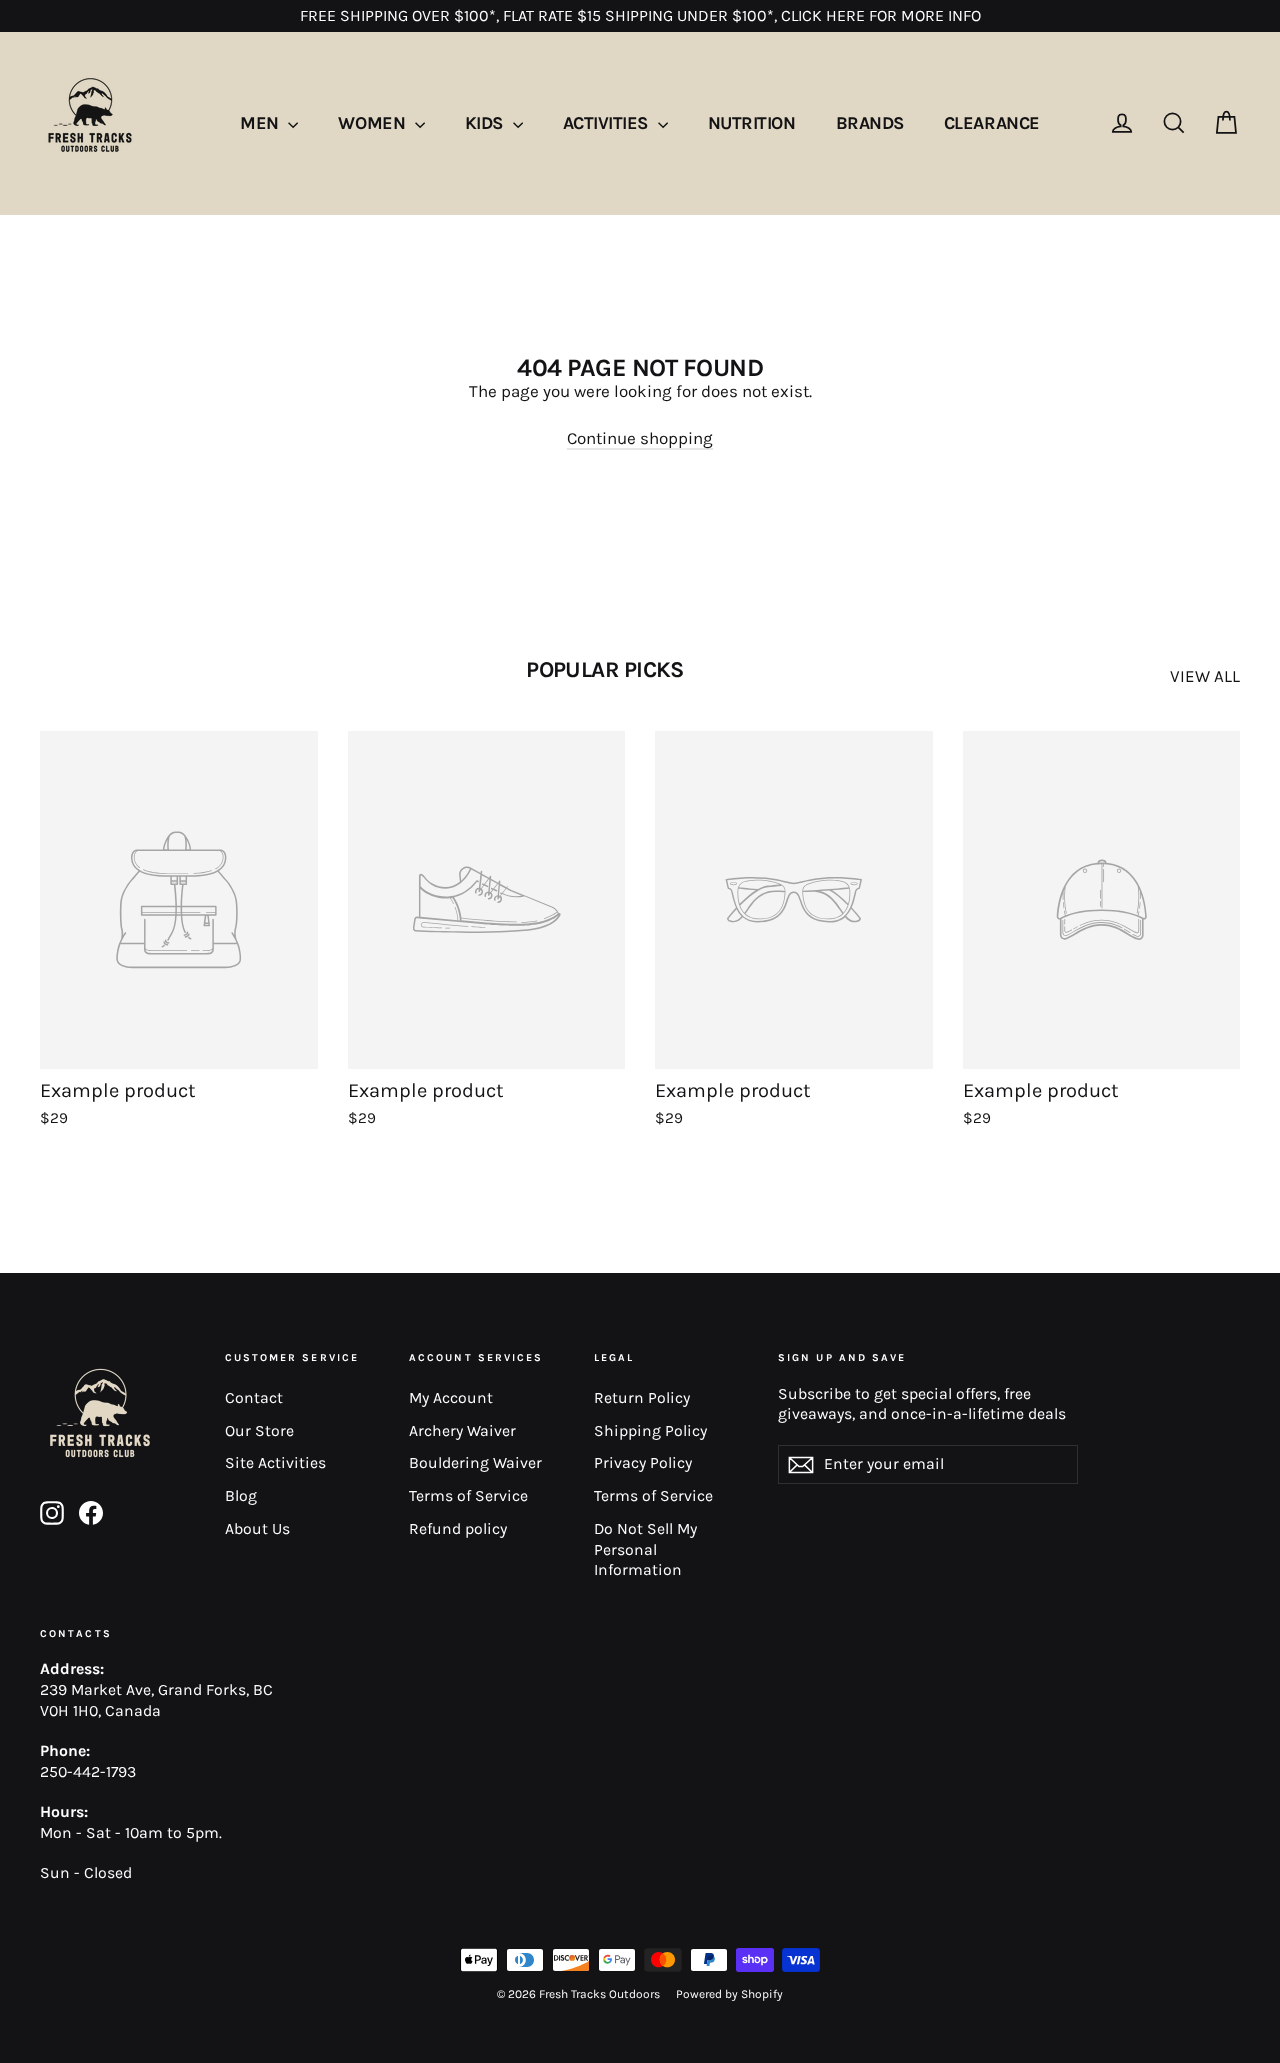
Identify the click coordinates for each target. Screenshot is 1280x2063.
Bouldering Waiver (475, 1463)
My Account (451, 1398)
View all (1205, 676)
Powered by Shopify (729, 1994)
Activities (608, 123)
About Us (257, 1529)
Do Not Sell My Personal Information (645, 1549)
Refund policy (458, 1529)
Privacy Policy (643, 1463)
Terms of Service (468, 1496)
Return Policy (642, 1398)
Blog (241, 1496)
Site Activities (275, 1463)
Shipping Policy (650, 1431)
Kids (486, 123)
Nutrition (752, 123)
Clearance (992, 123)
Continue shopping (640, 438)
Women (373, 123)
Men (261, 123)
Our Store (259, 1431)
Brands (870, 123)
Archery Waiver (462, 1431)
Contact (254, 1398)
